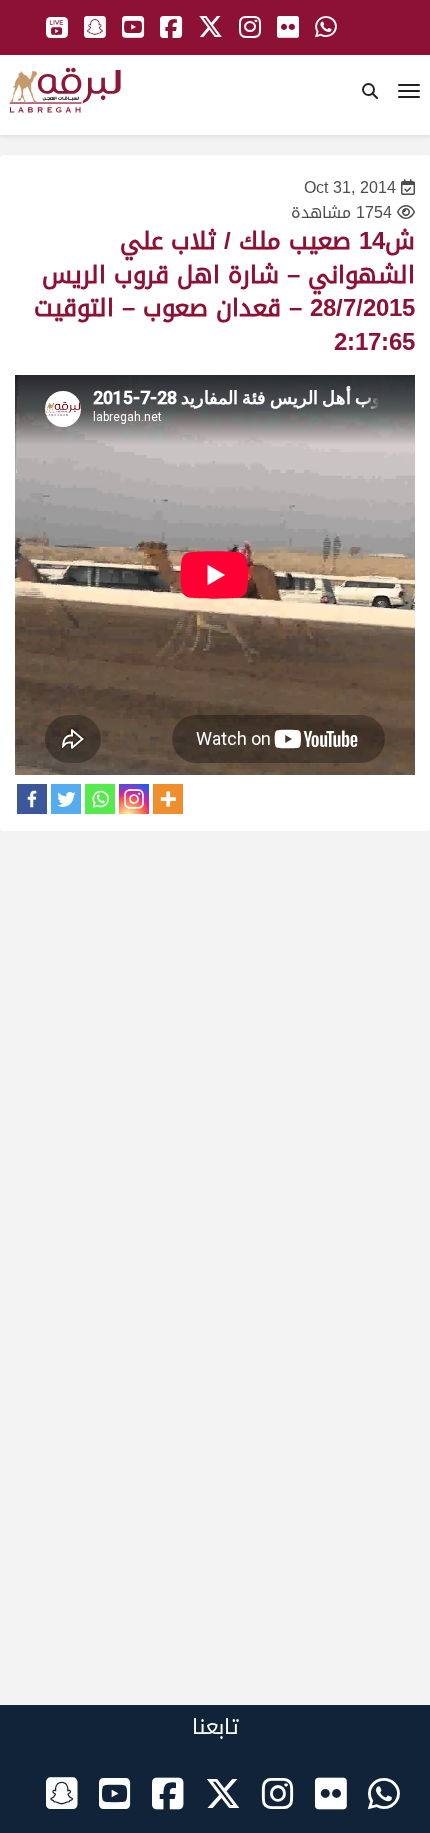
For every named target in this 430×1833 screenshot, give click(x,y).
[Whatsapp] (100, 799)
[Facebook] (32, 799)
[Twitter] (66, 799)
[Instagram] (134, 799)
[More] (168, 799)
